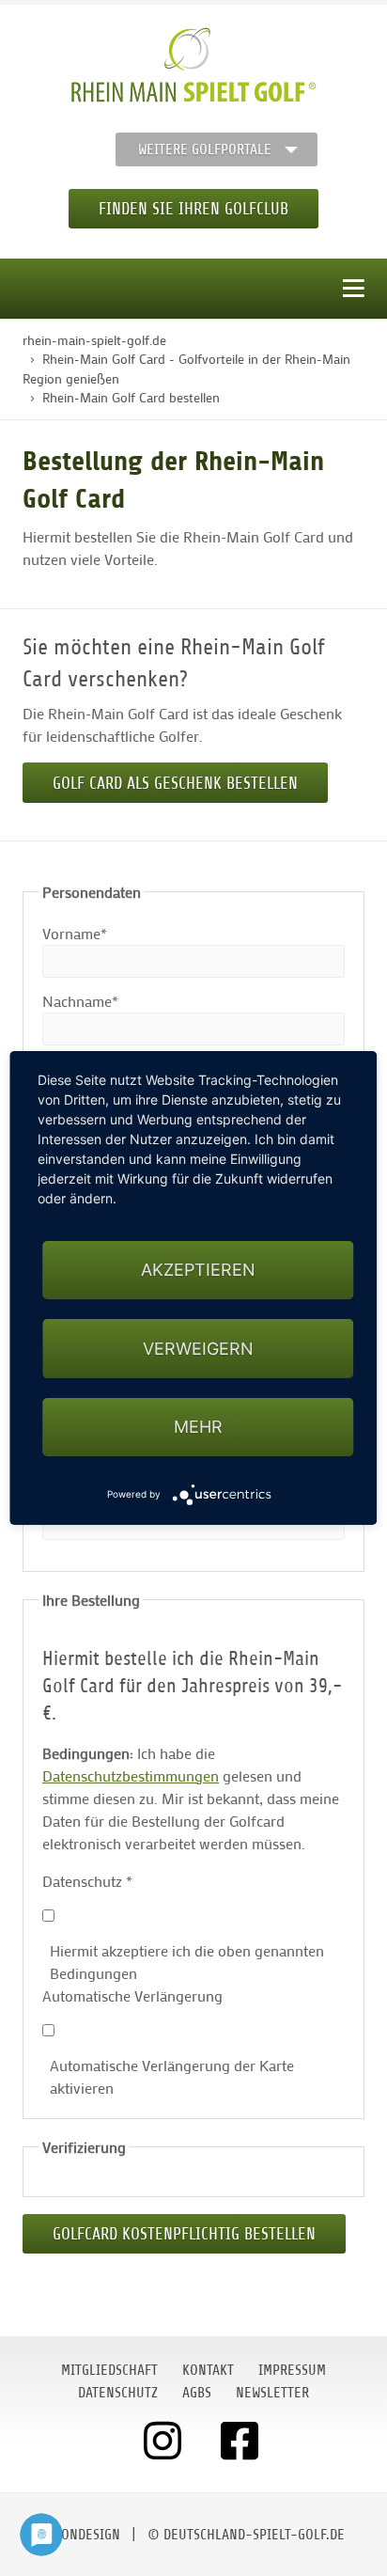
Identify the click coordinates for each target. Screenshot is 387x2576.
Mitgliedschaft (109, 2370)
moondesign (82, 2535)
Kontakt (208, 2370)
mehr (198, 1427)
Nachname (80, 1000)
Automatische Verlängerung (132, 1995)
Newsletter (272, 2393)
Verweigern (198, 1349)
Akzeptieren (198, 1270)
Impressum (292, 2370)
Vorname (76, 933)
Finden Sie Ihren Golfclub (193, 209)
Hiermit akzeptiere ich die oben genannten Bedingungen (187, 1962)
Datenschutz (87, 1881)
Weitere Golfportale (205, 149)
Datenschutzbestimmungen (131, 1775)
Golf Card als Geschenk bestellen (175, 783)
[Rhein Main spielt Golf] (194, 65)
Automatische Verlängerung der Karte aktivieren (172, 2076)
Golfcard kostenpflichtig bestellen (184, 2234)
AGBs (197, 2393)
